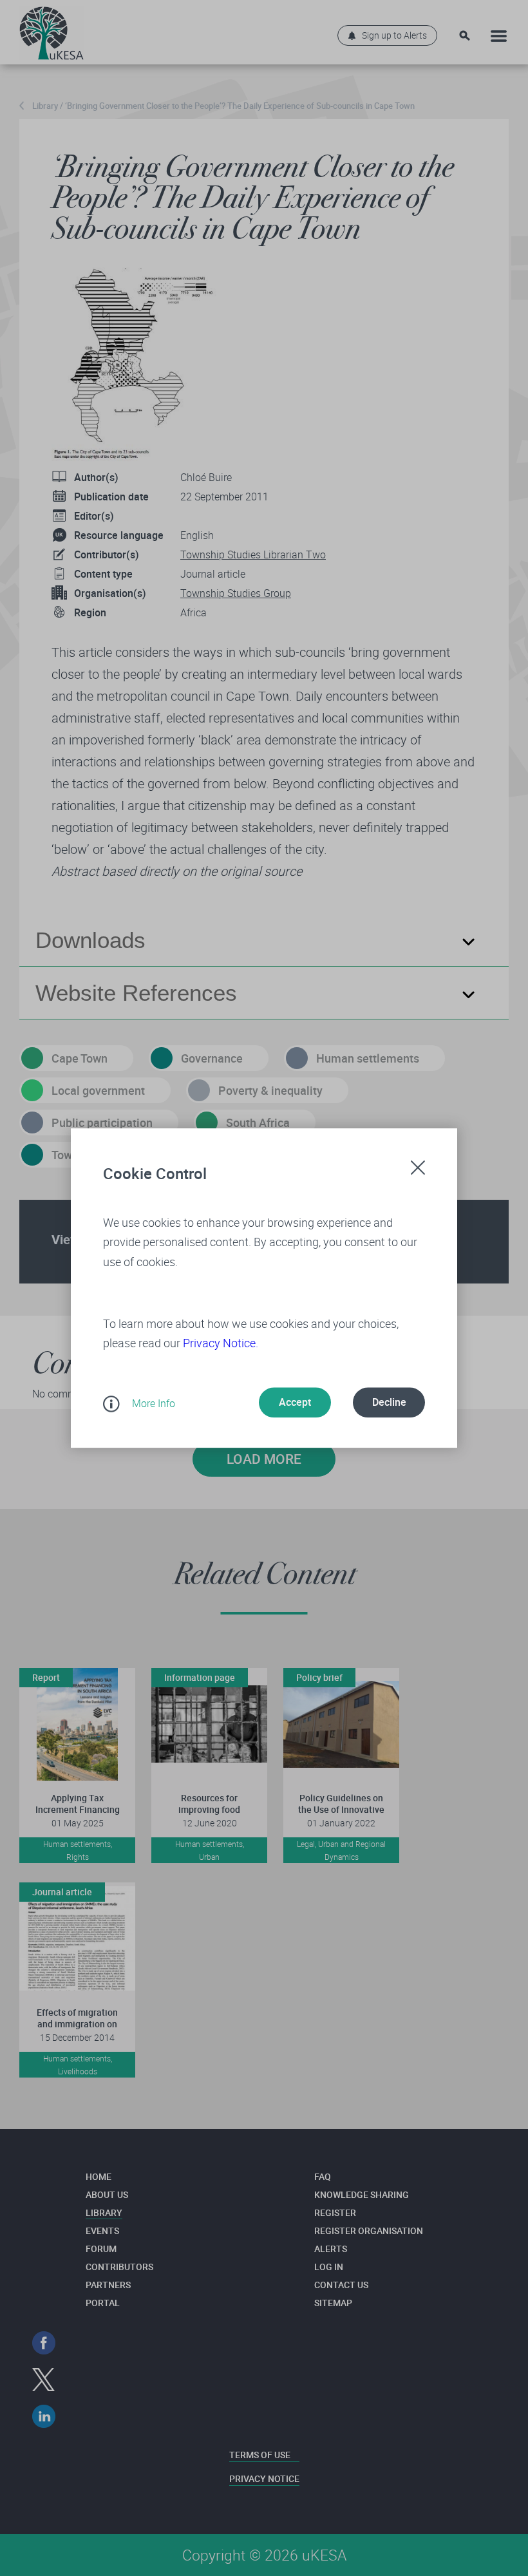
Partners (108, 2285)
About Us (107, 2194)
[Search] (465, 36)
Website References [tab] (136, 993)
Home (99, 2176)
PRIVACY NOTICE (264, 2478)
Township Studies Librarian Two (253, 554)
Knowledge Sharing (362, 2194)
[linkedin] (44, 2417)
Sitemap (333, 2303)
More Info (154, 1403)
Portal (103, 2303)
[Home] (52, 30)
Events (102, 2230)
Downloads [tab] (90, 940)
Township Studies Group (236, 593)
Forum (101, 2249)
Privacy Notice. (221, 1343)
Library (45, 106)
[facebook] (44, 2343)
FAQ (323, 2176)
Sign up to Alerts (394, 35)
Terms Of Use (260, 2455)
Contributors (119, 2267)
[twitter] (44, 2380)
